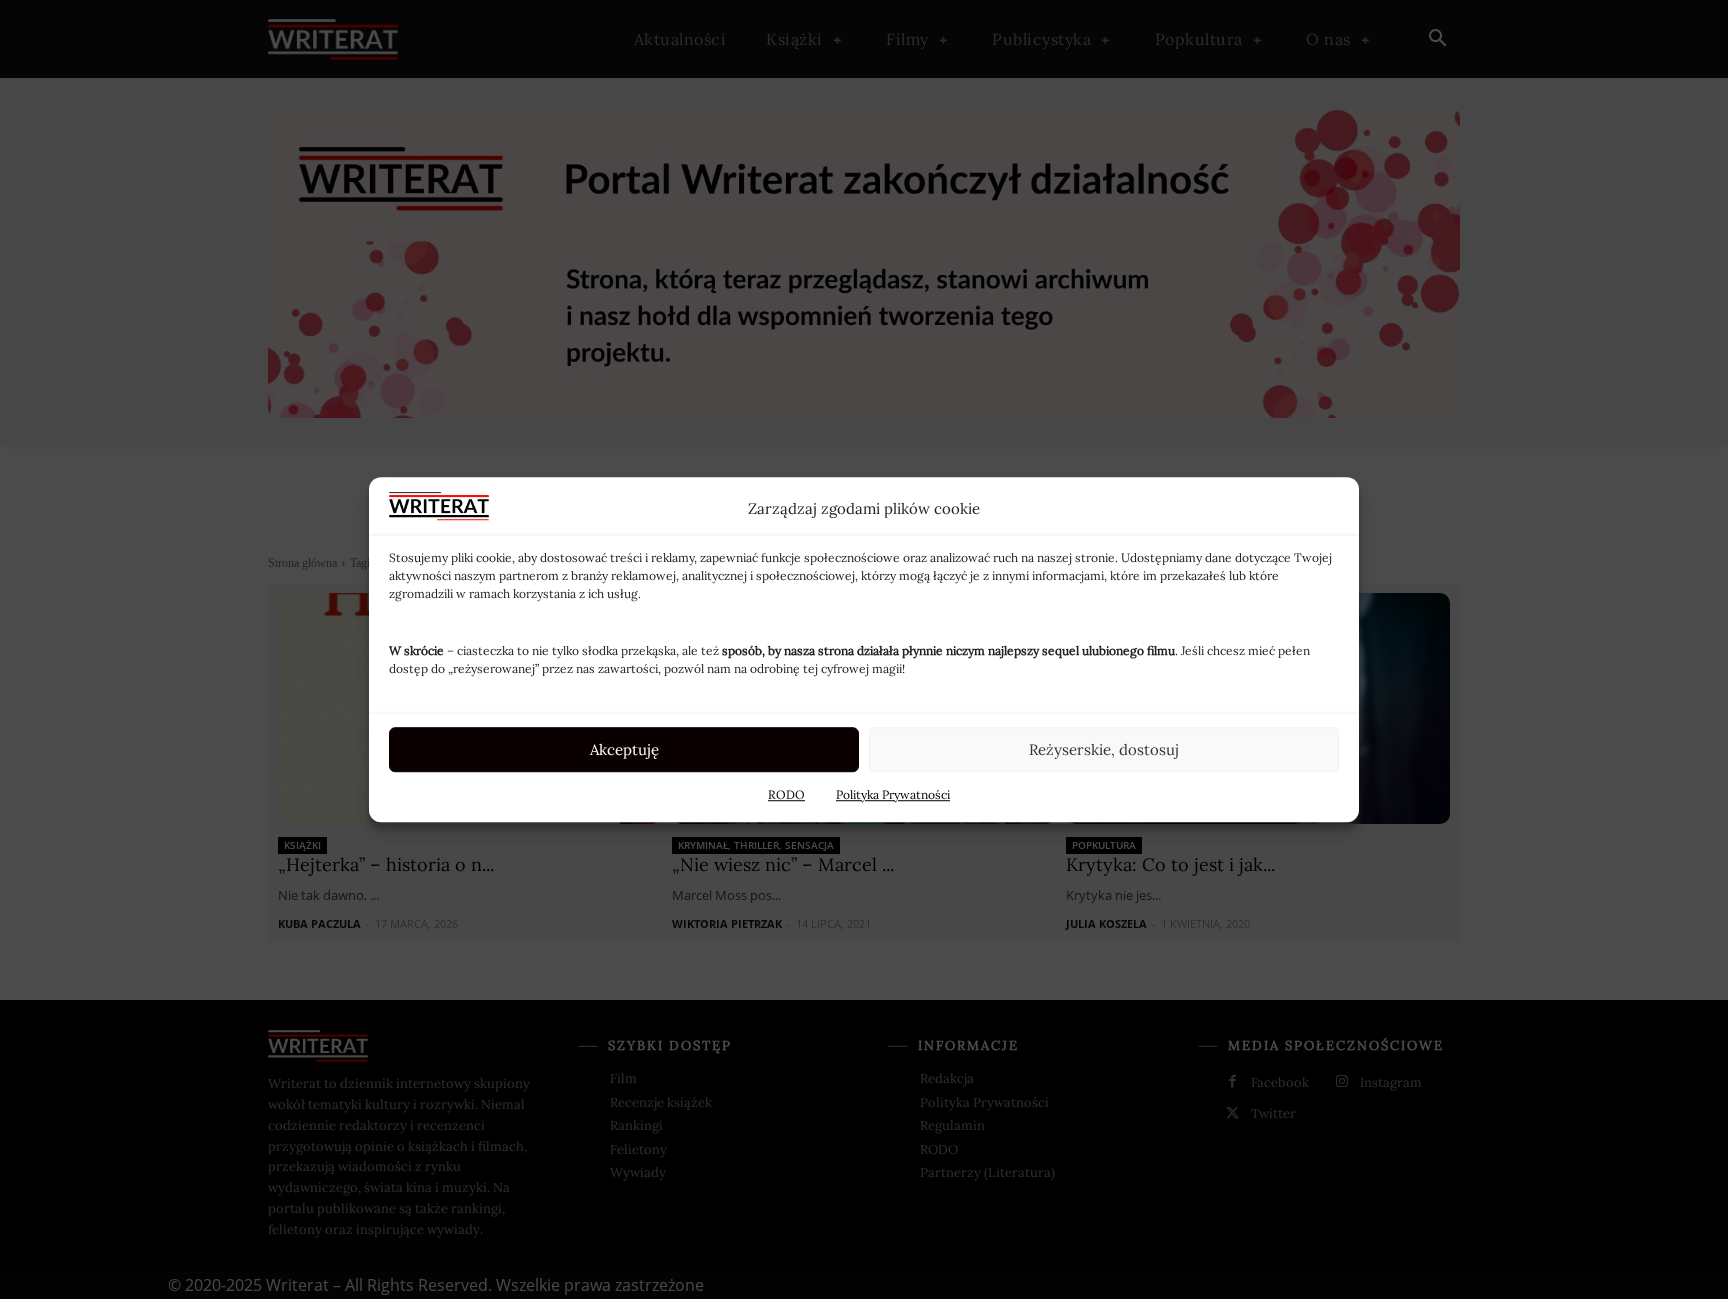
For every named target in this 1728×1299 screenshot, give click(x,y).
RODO (786, 794)
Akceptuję (624, 749)
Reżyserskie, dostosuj (1104, 749)
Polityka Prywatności (893, 794)
